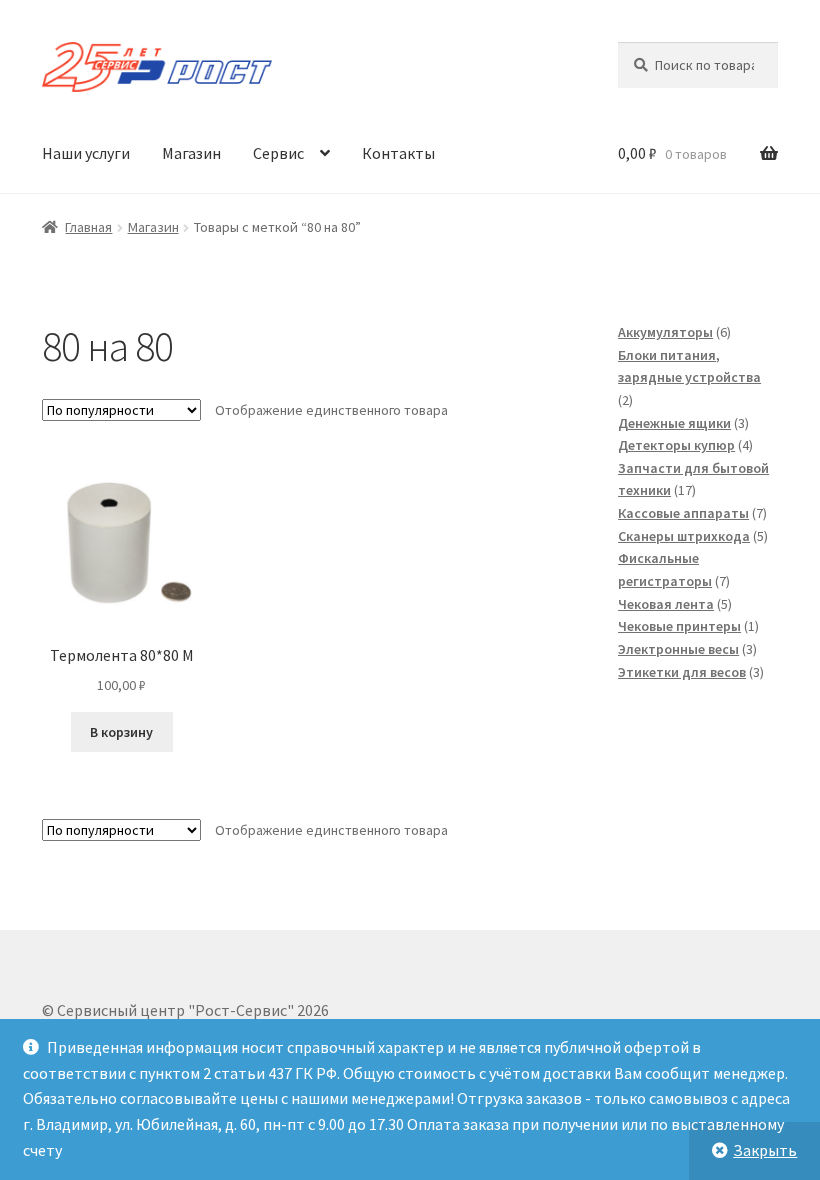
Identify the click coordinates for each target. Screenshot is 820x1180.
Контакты (398, 153)
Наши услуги (86, 153)
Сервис (278, 153)
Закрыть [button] (765, 1150)
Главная (88, 227)
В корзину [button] (121, 732)
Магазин (191, 153)
